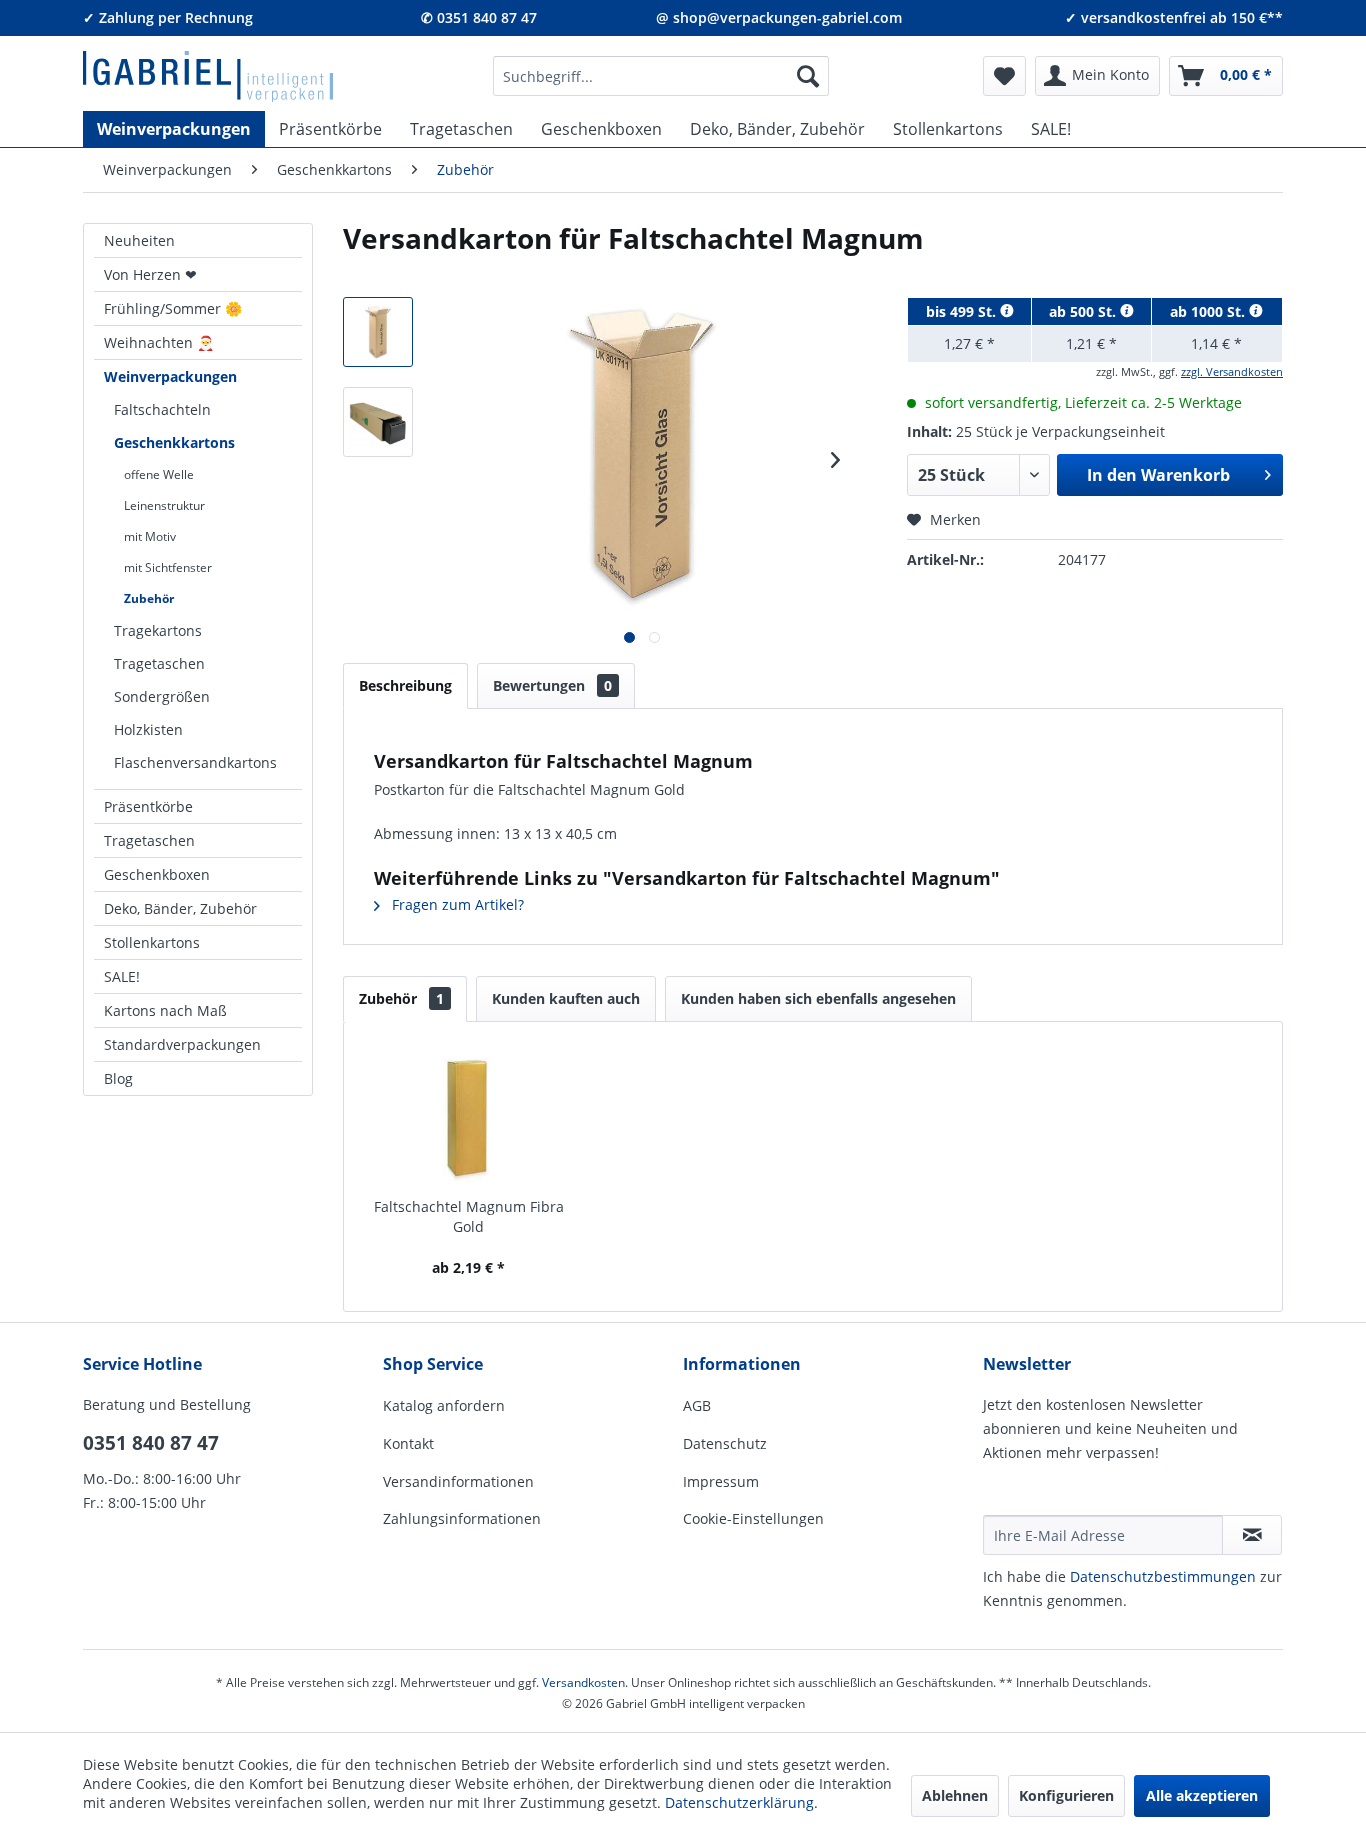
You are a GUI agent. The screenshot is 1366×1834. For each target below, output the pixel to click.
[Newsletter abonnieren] (1252, 1535)
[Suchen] (808, 76)
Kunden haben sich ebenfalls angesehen (818, 998)
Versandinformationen (458, 1481)
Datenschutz (725, 1443)
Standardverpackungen (182, 1044)
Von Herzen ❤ (150, 274)
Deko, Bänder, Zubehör (180, 908)
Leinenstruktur (164, 505)
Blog (118, 1078)
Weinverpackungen (170, 376)
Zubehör (149, 598)
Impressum (721, 1481)
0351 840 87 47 (151, 1443)
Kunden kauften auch (566, 998)
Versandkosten (583, 1682)
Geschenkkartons (174, 442)
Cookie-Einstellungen (753, 1518)
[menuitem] (661, 76)
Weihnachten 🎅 (159, 342)
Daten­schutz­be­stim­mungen (1163, 1576)
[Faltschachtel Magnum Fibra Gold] (469, 1117)
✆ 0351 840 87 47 (479, 17)
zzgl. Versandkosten (1232, 371)
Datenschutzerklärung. (741, 1802)
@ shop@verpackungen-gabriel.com (779, 17)
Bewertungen (552, 685)
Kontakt (408, 1443)
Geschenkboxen (157, 874)
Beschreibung (405, 685)
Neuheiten (139, 240)
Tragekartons (158, 630)
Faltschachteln (162, 409)
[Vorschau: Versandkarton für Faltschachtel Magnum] (378, 332)
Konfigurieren (1066, 1795)
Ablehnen (955, 1795)
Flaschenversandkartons (195, 762)
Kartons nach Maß (165, 1010)
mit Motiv (150, 536)
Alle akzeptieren (1202, 1795)
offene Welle (159, 474)
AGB (697, 1405)
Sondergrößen (162, 696)
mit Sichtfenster (168, 567)
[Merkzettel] (1004, 76)
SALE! (122, 976)
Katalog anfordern (444, 1405)
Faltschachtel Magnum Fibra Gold (469, 1216)
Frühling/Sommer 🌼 (173, 308)
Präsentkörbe (148, 806)
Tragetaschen (159, 663)
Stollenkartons (152, 942)
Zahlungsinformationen (462, 1518)
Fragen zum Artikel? (456, 904)
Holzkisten (148, 729)
